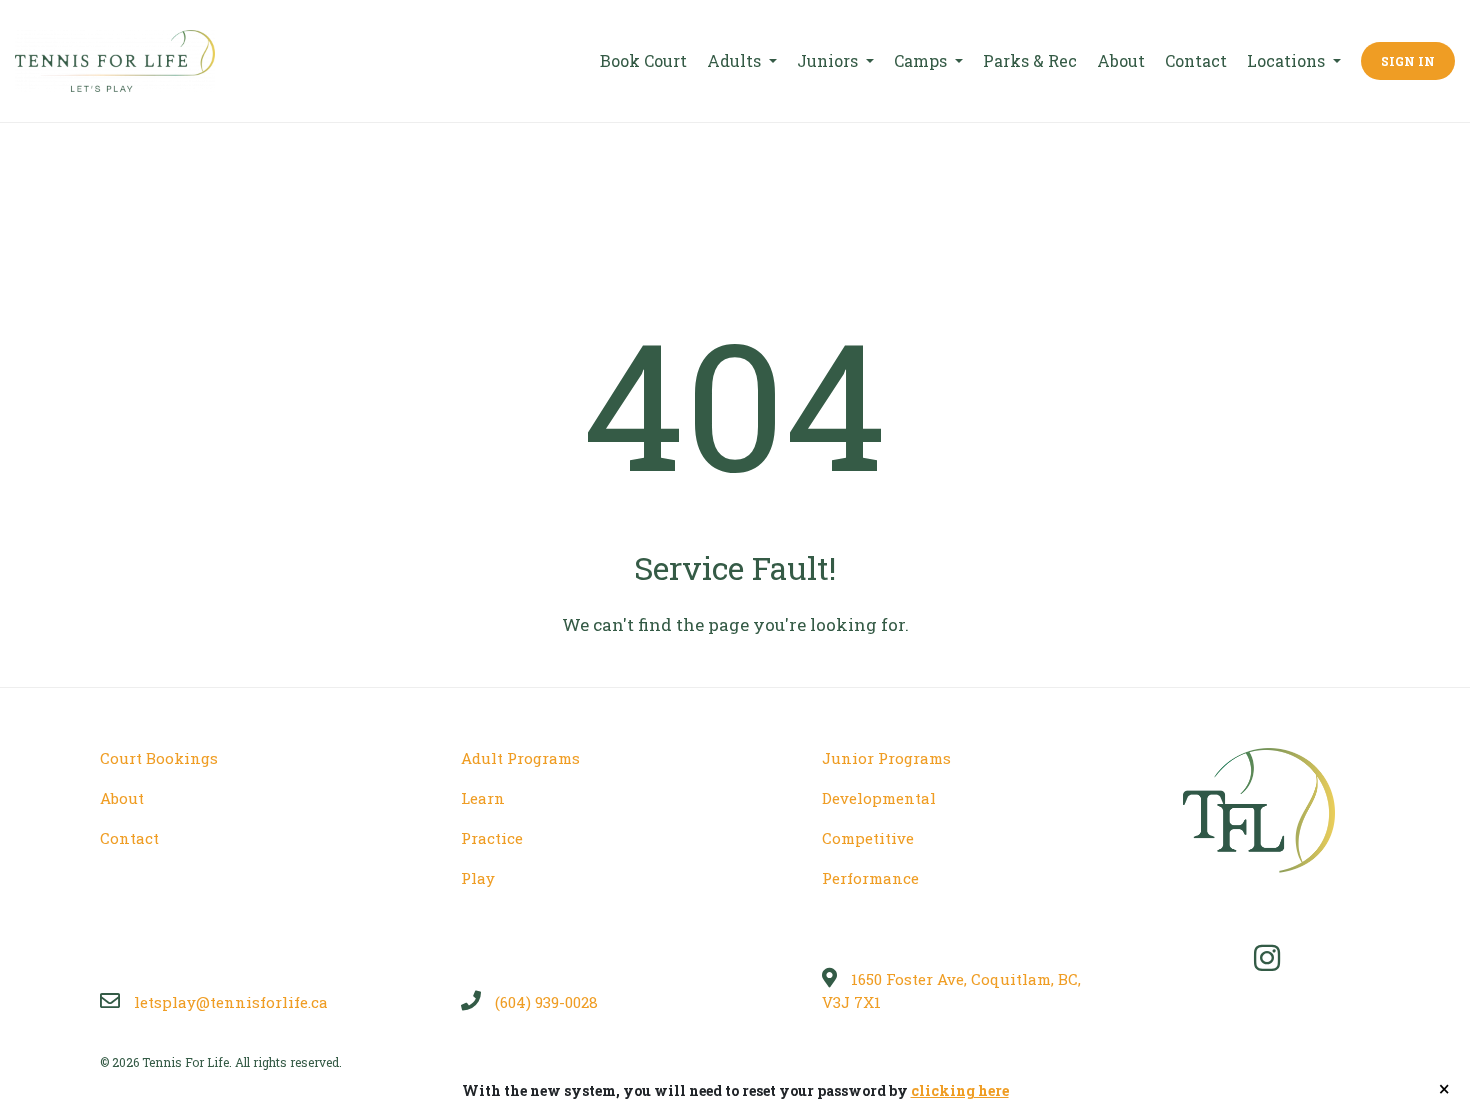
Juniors (829, 60)
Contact (1196, 60)
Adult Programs (520, 758)
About (1121, 60)
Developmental (879, 798)
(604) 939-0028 (544, 1002)
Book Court (643, 60)
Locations (1288, 60)
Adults (736, 60)
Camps (922, 60)
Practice (492, 838)
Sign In (1408, 61)
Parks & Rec (1030, 60)
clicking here (960, 1090)
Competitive (868, 838)
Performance (870, 878)
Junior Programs (886, 758)
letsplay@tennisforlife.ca (229, 1002)
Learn (483, 798)
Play (478, 878)
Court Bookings (159, 758)
